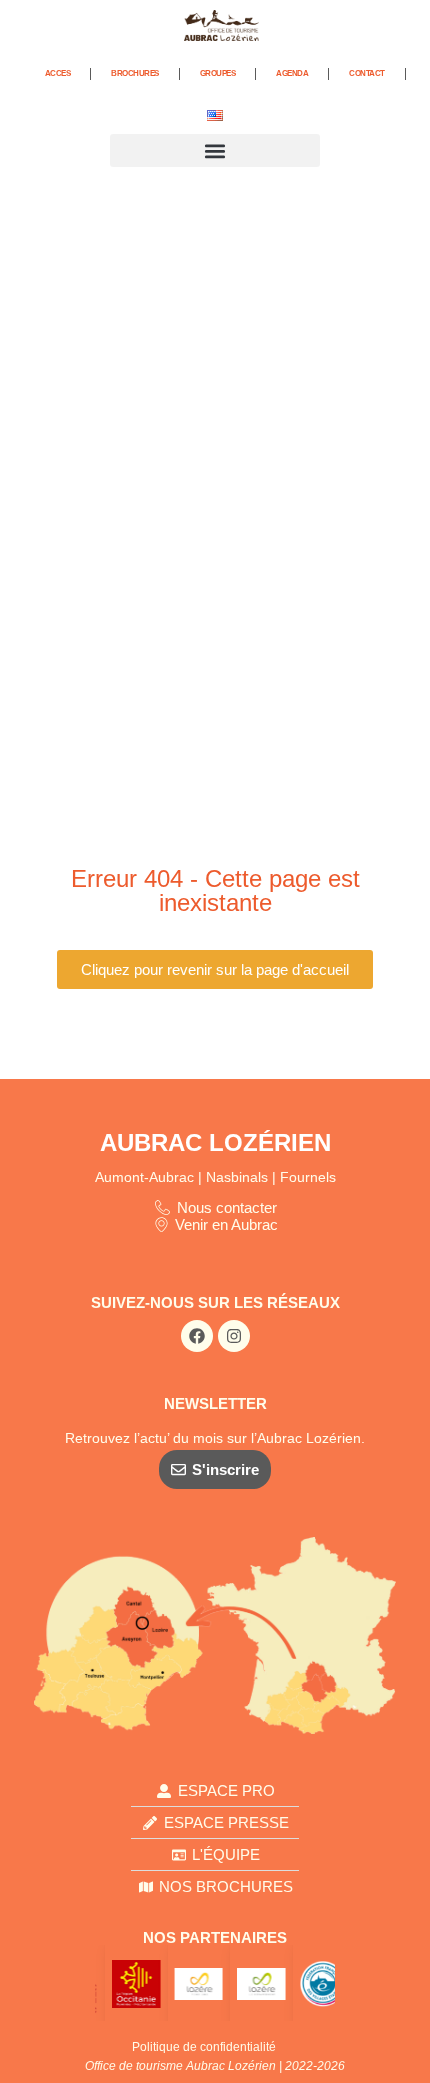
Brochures (135, 73)
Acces (58, 73)
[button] (215, 150)
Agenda (292, 73)
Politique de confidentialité (204, 2047)
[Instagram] (234, 1336)
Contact (367, 73)
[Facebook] (197, 1336)
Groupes (218, 73)
